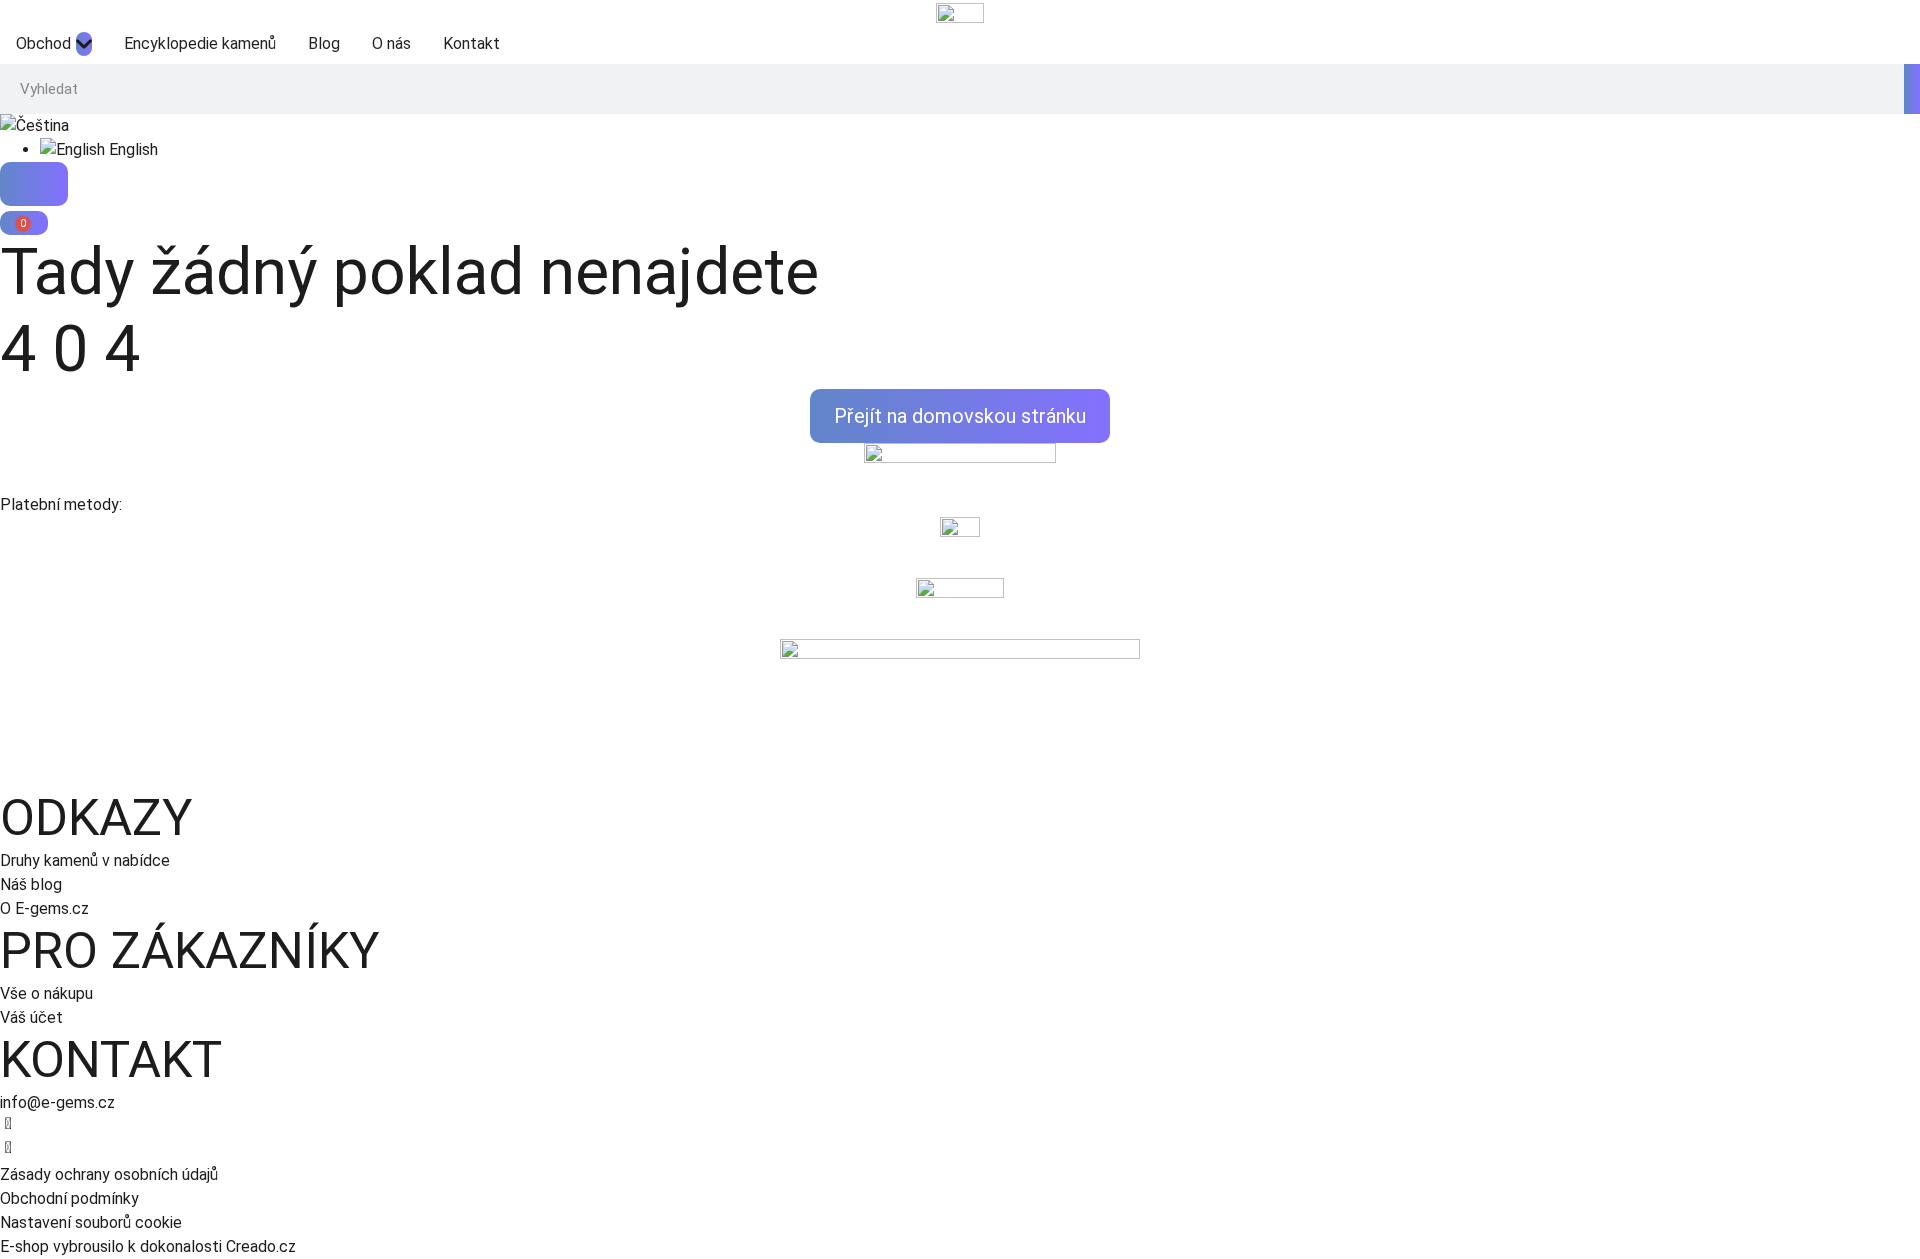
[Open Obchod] (84, 44)
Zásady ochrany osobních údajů (109, 1174)
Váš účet (31, 1017)
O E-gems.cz (44, 908)
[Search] (1912, 89)
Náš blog (31, 884)
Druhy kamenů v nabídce (85, 860)
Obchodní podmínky (69, 1198)
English (131, 149)
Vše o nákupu (46, 993)
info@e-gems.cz (57, 1102)
